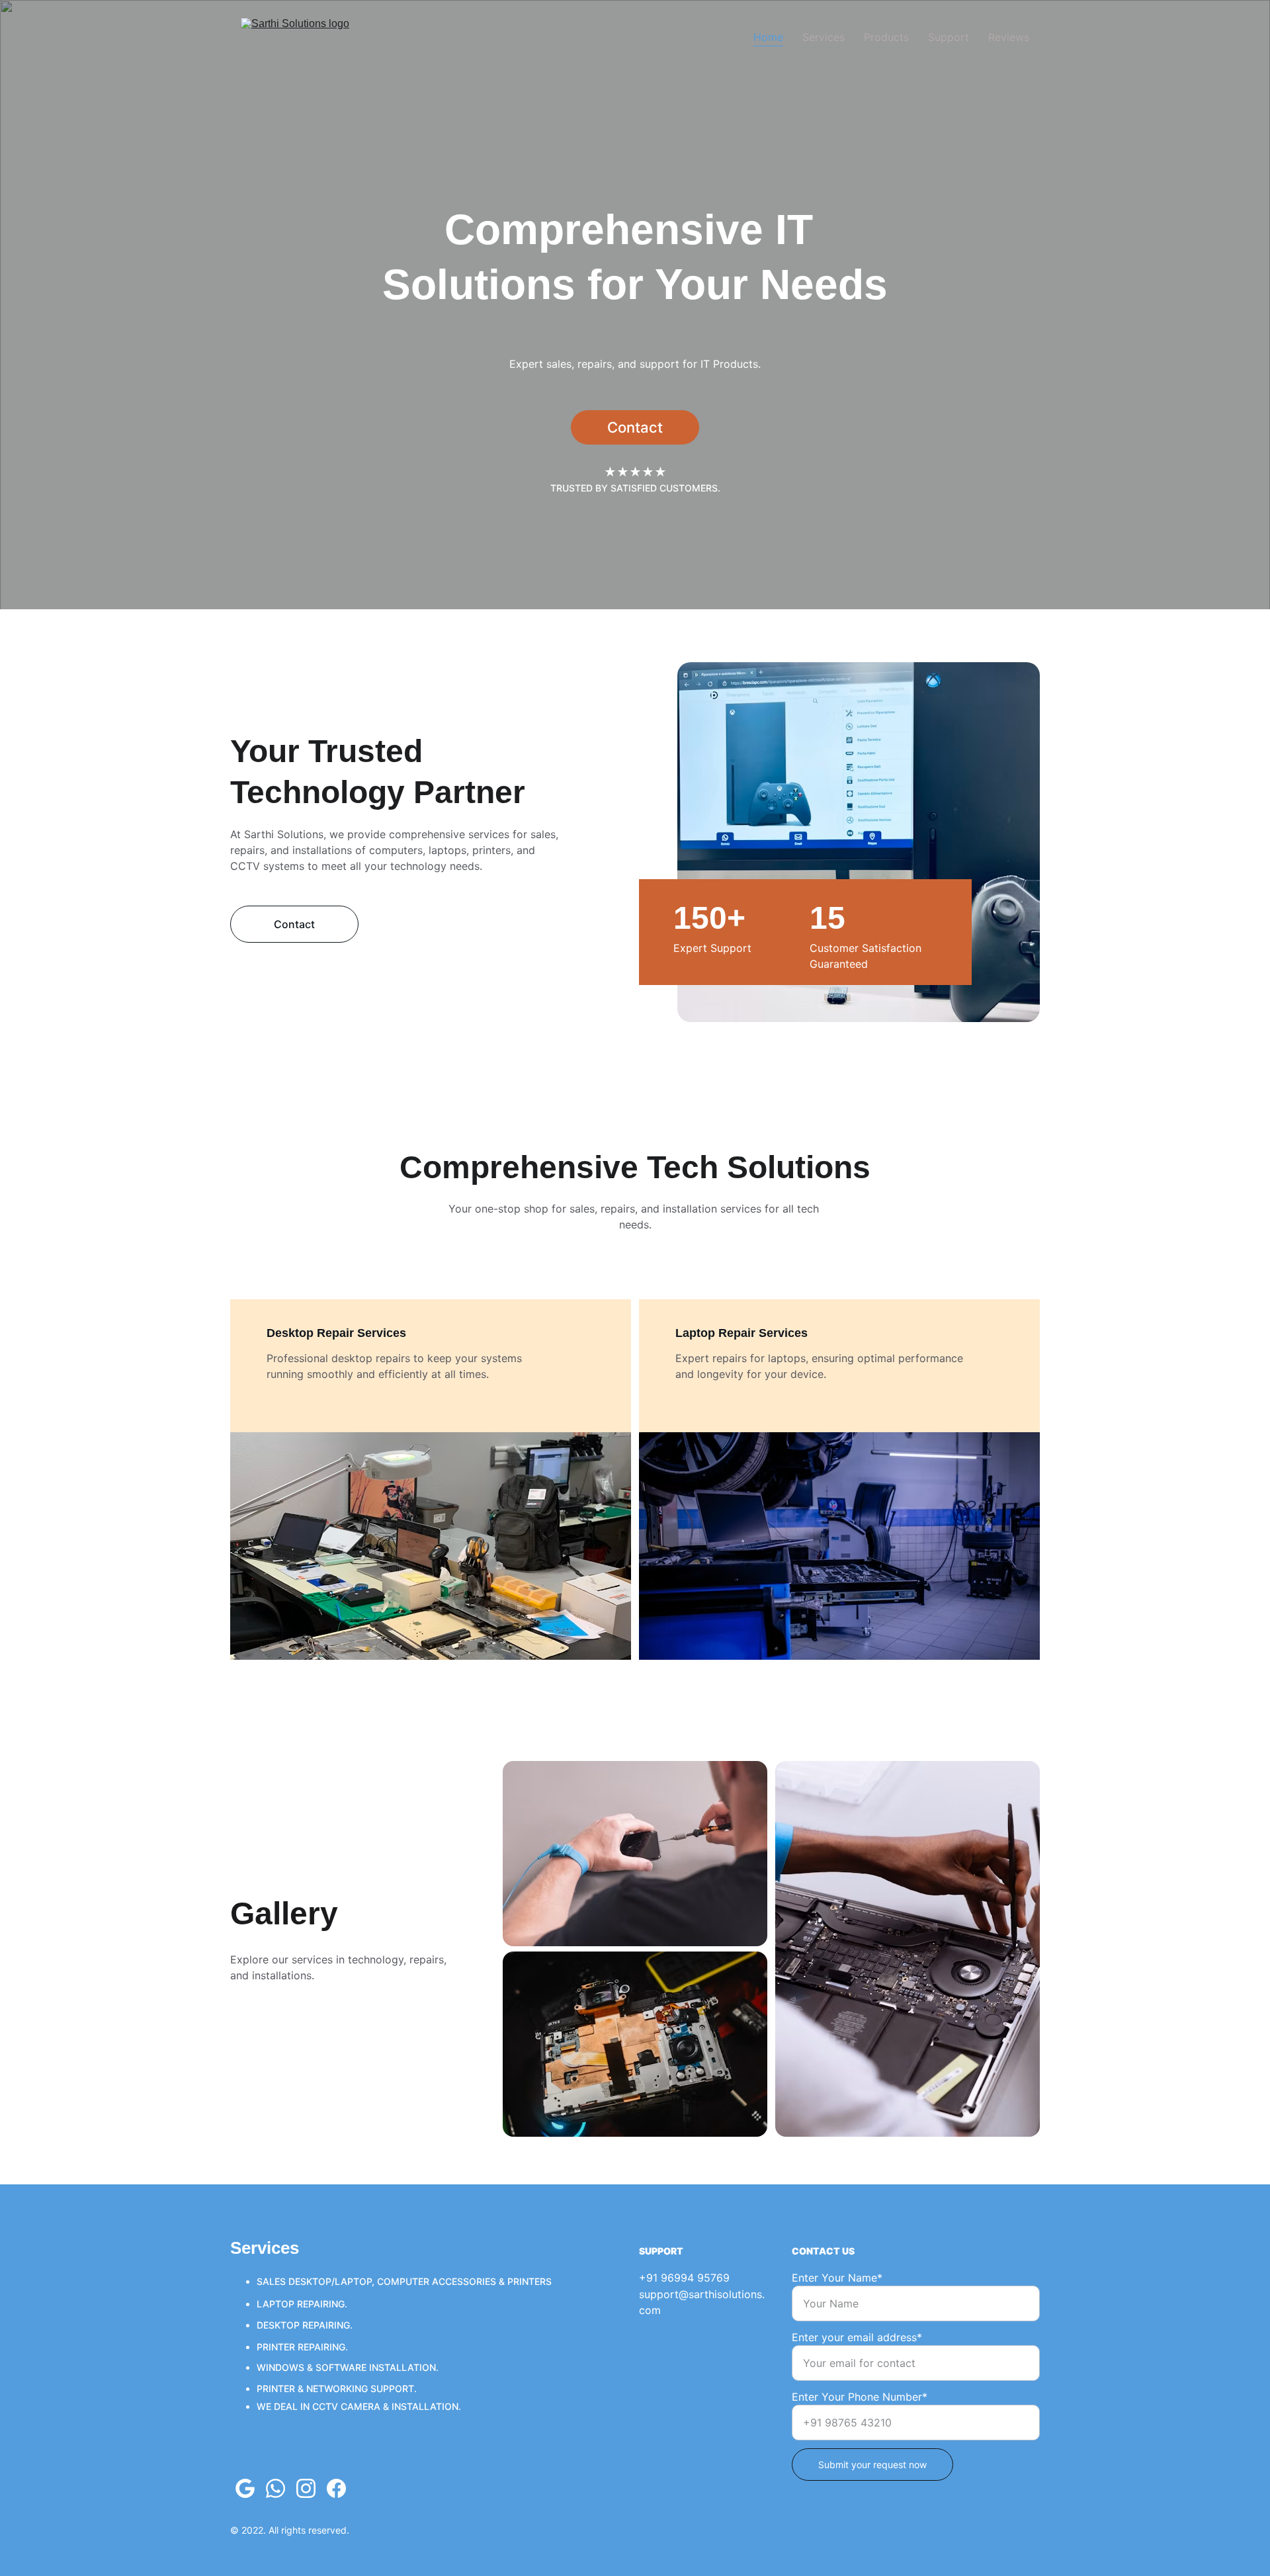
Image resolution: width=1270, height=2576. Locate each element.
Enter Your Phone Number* (860, 2397)
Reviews (1009, 37)
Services (824, 37)
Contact (635, 427)
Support (949, 37)
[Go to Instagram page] (306, 2488)
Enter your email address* (857, 2337)
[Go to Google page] (245, 2488)
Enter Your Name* (837, 2278)
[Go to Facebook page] (336, 2488)
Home (768, 37)
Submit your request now (872, 2465)
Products (886, 37)
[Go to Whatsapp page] (275, 2488)
